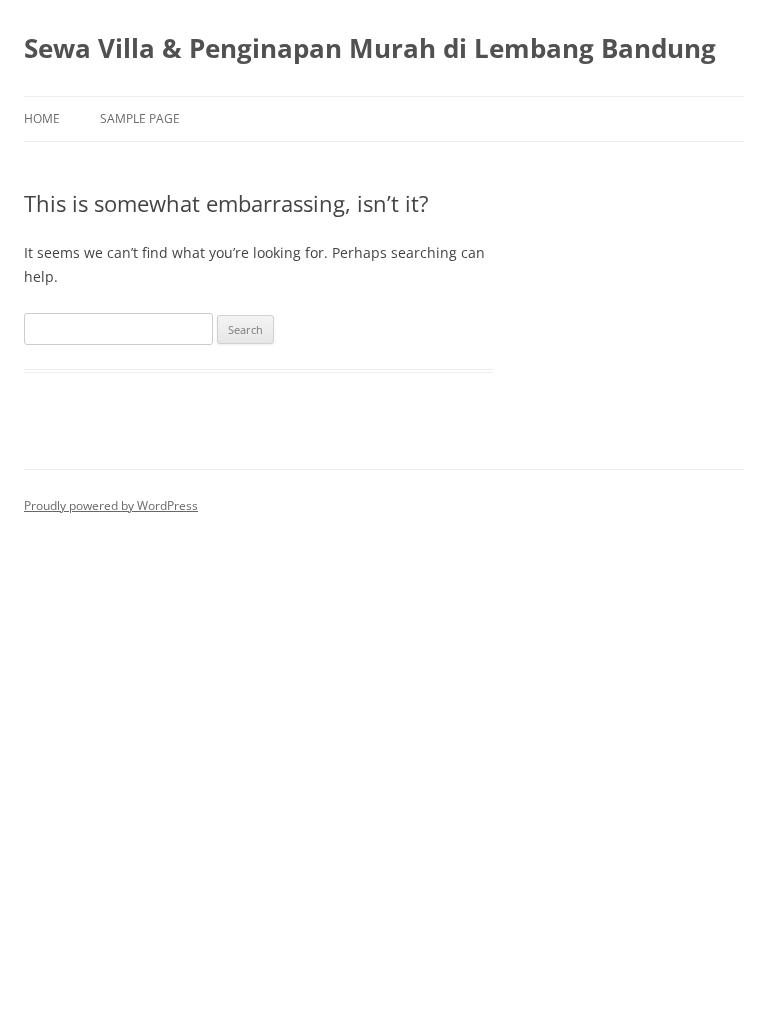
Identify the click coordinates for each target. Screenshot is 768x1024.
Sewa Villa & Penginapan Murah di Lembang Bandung (370, 48)
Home (42, 118)
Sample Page (140, 118)
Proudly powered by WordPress (111, 505)
